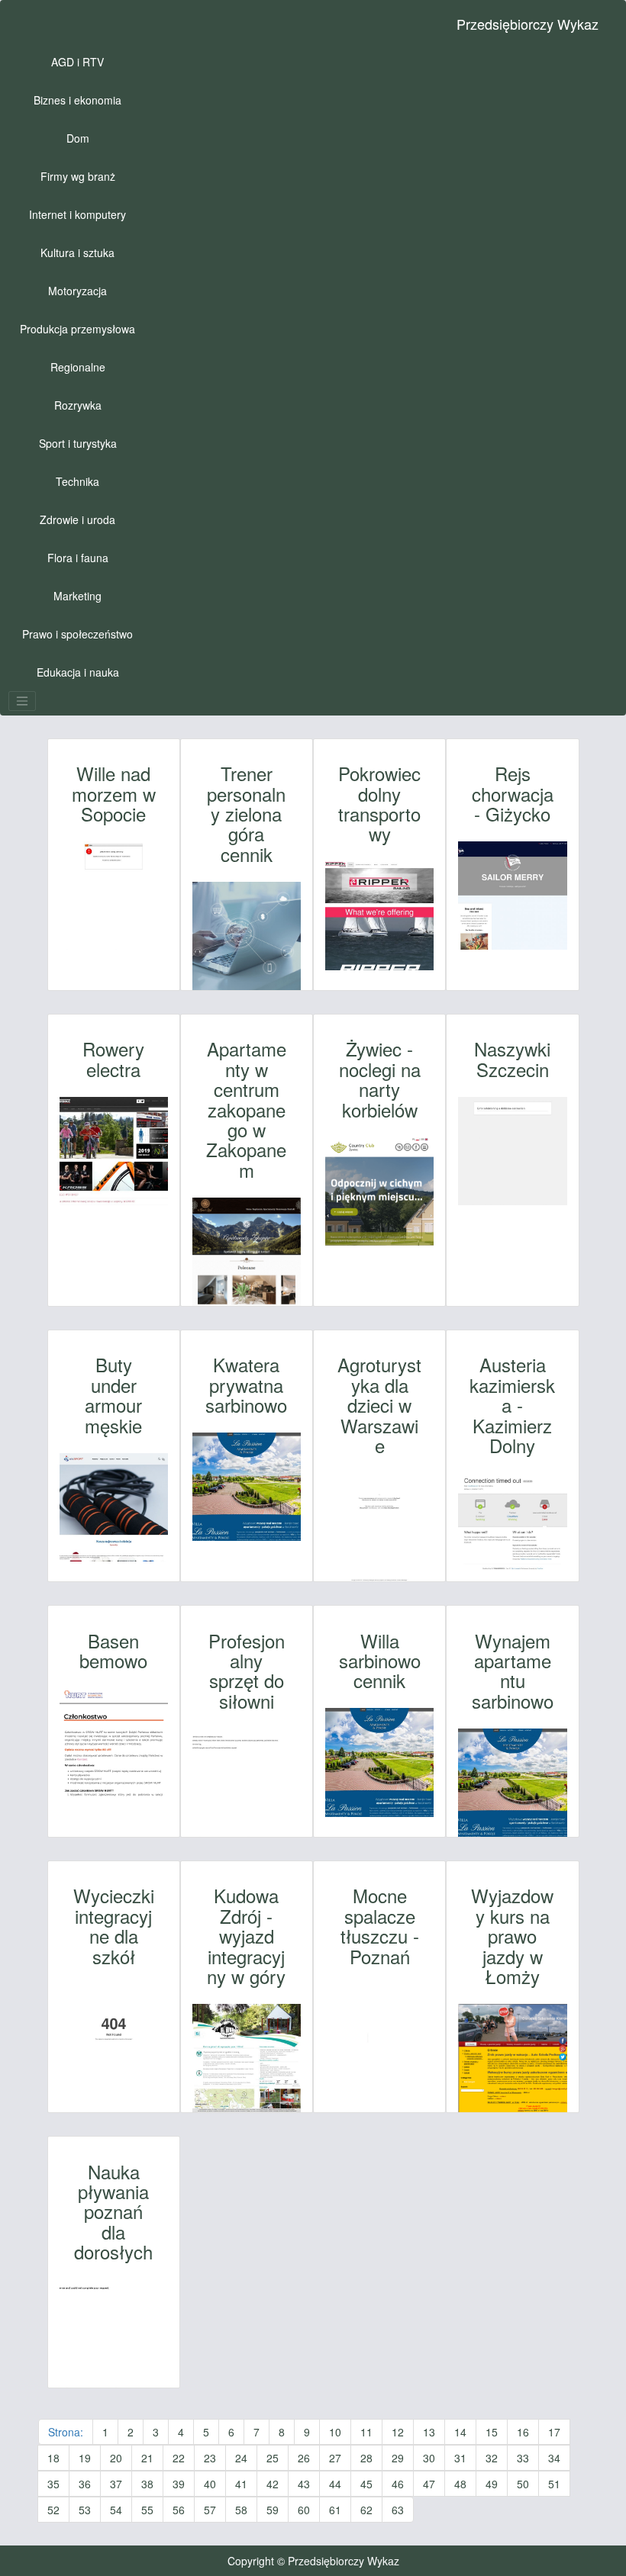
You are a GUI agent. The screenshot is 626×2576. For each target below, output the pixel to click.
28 (366, 2458)
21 (147, 2458)
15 (492, 2432)
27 (335, 2458)
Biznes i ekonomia (77, 100)
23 (210, 2458)
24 (241, 2458)
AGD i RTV (77, 62)
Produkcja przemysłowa (77, 329)
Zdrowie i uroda (77, 519)
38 (147, 2484)
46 (398, 2484)
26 (304, 2458)
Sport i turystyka (78, 443)
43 (304, 2484)
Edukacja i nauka (78, 672)
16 (523, 2432)
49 (492, 2484)
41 (241, 2484)
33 (523, 2458)
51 (554, 2484)
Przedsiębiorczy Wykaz (528, 24)
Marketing (77, 596)
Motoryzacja (77, 291)
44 (335, 2484)
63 (398, 2510)
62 (366, 2510)
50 (523, 2484)
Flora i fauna (78, 558)
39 (179, 2484)
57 (210, 2510)
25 (273, 2458)
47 (429, 2484)
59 (273, 2510)
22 (179, 2458)
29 (398, 2458)
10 (335, 2432)
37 (116, 2484)
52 (53, 2510)
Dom (78, 138)
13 (429, 2432)
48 (460, 2484)
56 (179, 2510)
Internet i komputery (77, 214)
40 (210, 2484)
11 (366, 2432)
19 (85, 2458)
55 (147, 2510)
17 (554, 2432)
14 (460, 2432)
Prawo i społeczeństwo (77, 634)
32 (492, 2458)
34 (554, 2458)
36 (85, 2484)
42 (273, 2484)
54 (116, 2510)
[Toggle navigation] (22, 701)
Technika (77, 481)
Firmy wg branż (78, 176)
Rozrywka (78, 405)
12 (398, 2432)
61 (335, 2510)
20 (116, 2458)
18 (53, 2458)
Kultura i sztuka (77, 252)
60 (304, 2510)
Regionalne (78, 367)
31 (460, 2458)
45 (366, 2484)
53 (85, 2510)
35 (53, 2484)
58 (241, 2510)
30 (429, 2458)
